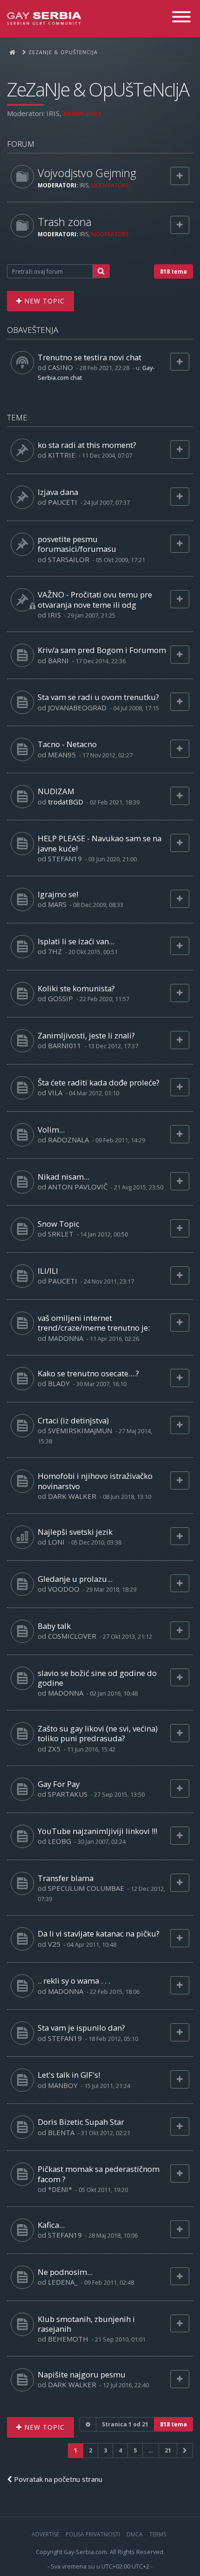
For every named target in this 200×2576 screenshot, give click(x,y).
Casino (60, 367)
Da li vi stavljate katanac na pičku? (99, 1934)
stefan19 (65, 859)
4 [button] (120, 2450)
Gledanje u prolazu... (75, 1579)
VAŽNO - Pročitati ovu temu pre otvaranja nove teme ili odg (95, 599)
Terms (158, 2534)
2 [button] (90, 2450)
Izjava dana (58, 492)
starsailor (69, 559)
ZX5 (54, 1749)
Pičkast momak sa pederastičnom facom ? (99, 2174)
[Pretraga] (101, 271)
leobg (60, 1841)
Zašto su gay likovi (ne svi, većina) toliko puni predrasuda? (98, 1733)
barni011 (65, 1045)
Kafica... (51, 2225)
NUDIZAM (56, 791)
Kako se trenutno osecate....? (88, 1373)
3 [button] (105, 2450)
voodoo (64, 1589)
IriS (53, 113)
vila (55, 1092)
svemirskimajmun (80, 1430)
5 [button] (135, 2450)
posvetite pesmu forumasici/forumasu (77, 544)
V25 (54, 1944)
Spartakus (68, 1794)
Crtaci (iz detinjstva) (73, 1420)
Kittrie (62, 455)
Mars (57, 904)
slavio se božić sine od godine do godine (97, 1678)
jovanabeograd (77, 708)
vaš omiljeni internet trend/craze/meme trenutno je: (94, 1323)
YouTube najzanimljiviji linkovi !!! (97, 1831)
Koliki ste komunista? (76, 988)
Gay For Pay (59, 1784)
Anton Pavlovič (78, 1187)
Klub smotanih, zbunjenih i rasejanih (86, 2324)
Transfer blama (66, 1878)
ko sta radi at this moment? (87, 445)
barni (58, 660)
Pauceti (63, 502)
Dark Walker (72, 1496)
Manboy (63, 2085)
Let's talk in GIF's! (69, 2075)
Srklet (61, 1234)
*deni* (60, 2189)
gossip (60, 998)
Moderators (83, 113)
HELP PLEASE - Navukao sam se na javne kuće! (100, 843)
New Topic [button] (43, 301)
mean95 (62, 755)
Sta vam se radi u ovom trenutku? (98, 697)
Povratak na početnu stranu (57, 2479)
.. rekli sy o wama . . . (74, 1981)
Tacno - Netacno (67, 744)
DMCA (135, 2534)
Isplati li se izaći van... (76, 941)
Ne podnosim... (65, 2272)
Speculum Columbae (86, 1888)
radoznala (68, 1140)
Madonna (66, 1338)
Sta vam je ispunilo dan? (81, 2028)
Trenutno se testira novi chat (90, 357)
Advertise (45, 2534)
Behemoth (68, 2339)
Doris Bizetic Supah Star (81, 2122)
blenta (61, 2132)
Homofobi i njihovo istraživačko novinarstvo (95, 1481)
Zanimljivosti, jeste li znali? (86, 1035)
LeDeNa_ (63, 2282)
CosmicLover (72, 1636)
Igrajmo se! (58, 894)
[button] (185, 2450)
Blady (59, 1383)
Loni (56, 1542)
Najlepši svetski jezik (75, 1532)
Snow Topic (59, 1224)
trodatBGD (66, 802)
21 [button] (168, 2450)
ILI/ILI (48, 1271)
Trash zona (65, 222)
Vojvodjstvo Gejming (87, 173)
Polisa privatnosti (93, 2534)
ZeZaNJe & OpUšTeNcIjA (98, 89)
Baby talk (54, 1626)
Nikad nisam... (63, 1177)
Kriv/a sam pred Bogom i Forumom (102, 650)
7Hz (55, 951)
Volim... (51, 1130)
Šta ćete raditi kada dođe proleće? (99, 1082)
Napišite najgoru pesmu (82, 2374)
